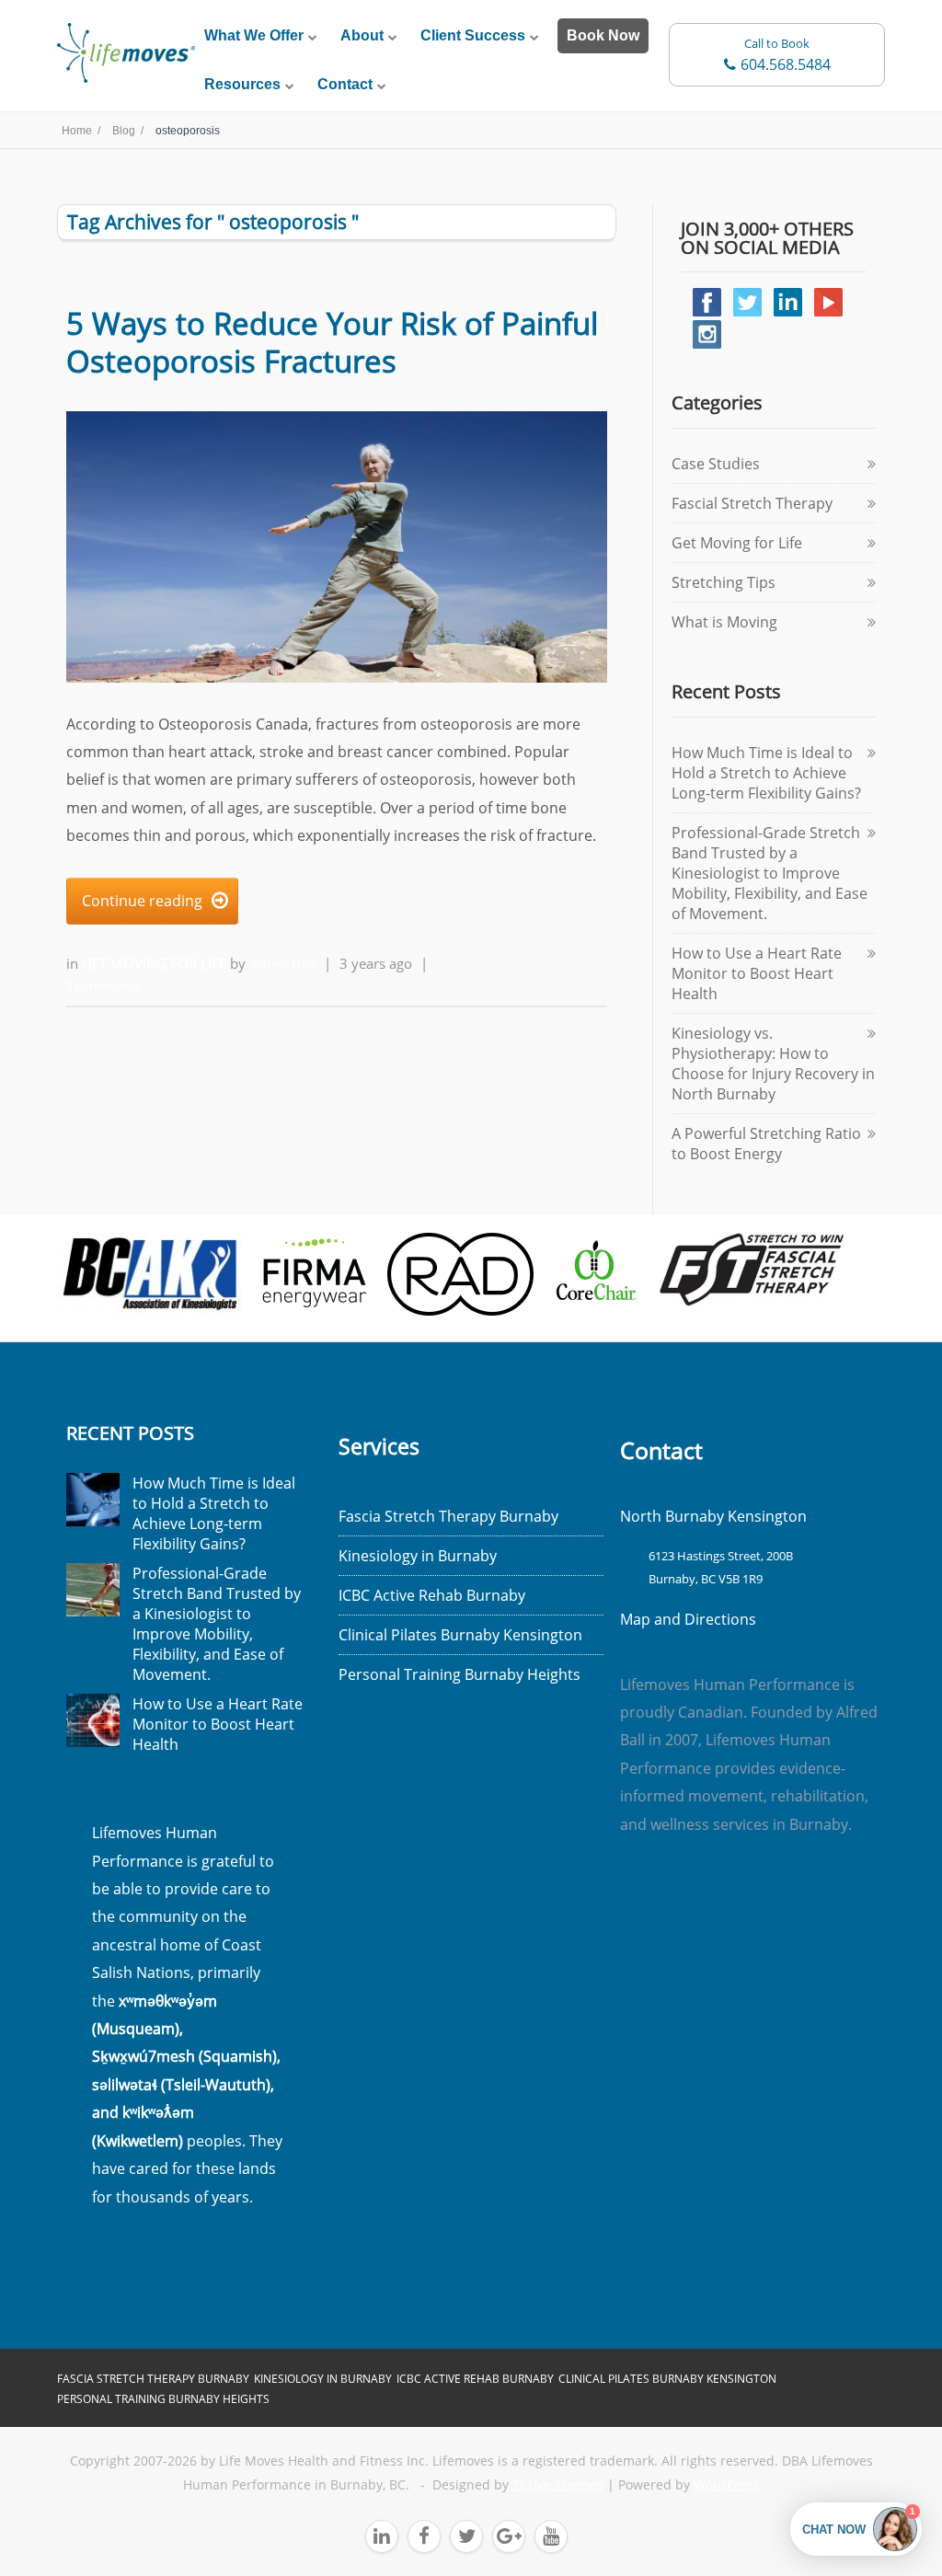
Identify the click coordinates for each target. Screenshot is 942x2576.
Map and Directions (688, 1619)
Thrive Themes (558, 2485)
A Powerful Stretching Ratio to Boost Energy (766, 1144)
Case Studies (716, 464)
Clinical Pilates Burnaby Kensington (460, 1635)
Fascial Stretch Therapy (752, 503)
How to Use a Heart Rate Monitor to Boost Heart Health (757, 973)
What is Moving (724, 622)
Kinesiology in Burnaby (418, 1556)
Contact (345, 84)
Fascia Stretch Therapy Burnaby (448, 1516)
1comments (104, 985)
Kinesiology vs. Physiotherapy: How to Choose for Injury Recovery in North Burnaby (773, 1064)
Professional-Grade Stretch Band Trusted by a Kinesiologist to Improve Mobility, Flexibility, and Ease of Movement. (770, 873)
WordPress (727, 2485)
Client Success (473, 35)
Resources (242, 84)
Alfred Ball (282, 963)
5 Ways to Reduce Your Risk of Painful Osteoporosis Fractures (332, 342)
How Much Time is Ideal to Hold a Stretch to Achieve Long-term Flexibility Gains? (766, 773)
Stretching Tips (724, 582)
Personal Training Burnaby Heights (460, 1674)
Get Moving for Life (156, 963)
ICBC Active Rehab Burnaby (432, 1595)
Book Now (603, 35)
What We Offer (254, 35)
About (362, 35)
